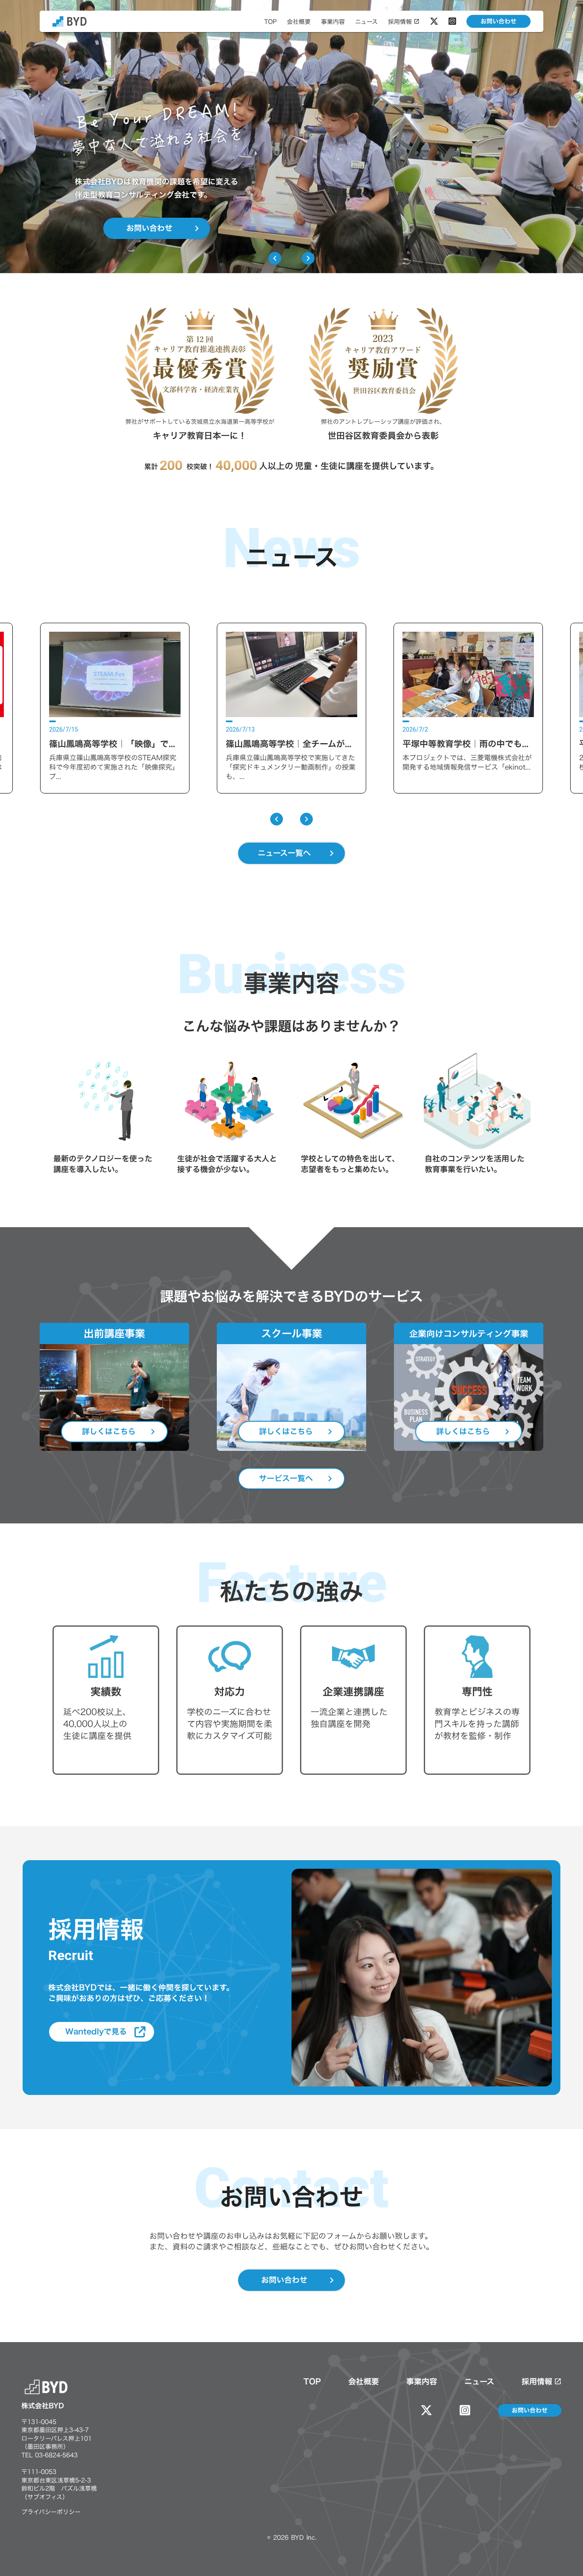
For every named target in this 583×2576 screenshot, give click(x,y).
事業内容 (422, 2382)
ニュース (479, 2382)
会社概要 (364, 2382)
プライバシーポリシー (51, 2512)
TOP (312, 2382)
